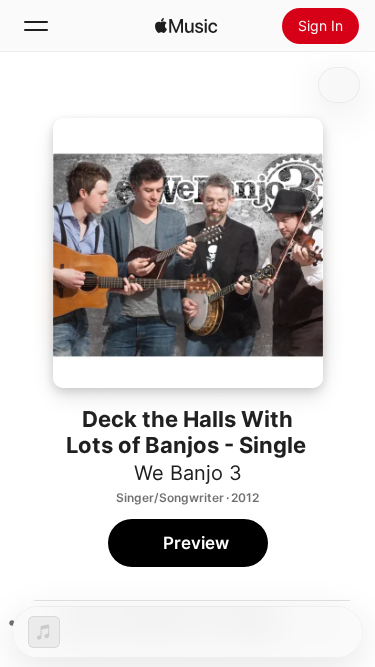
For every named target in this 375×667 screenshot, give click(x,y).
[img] (186, 26)
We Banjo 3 (188, 473)
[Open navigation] (36, 26)
